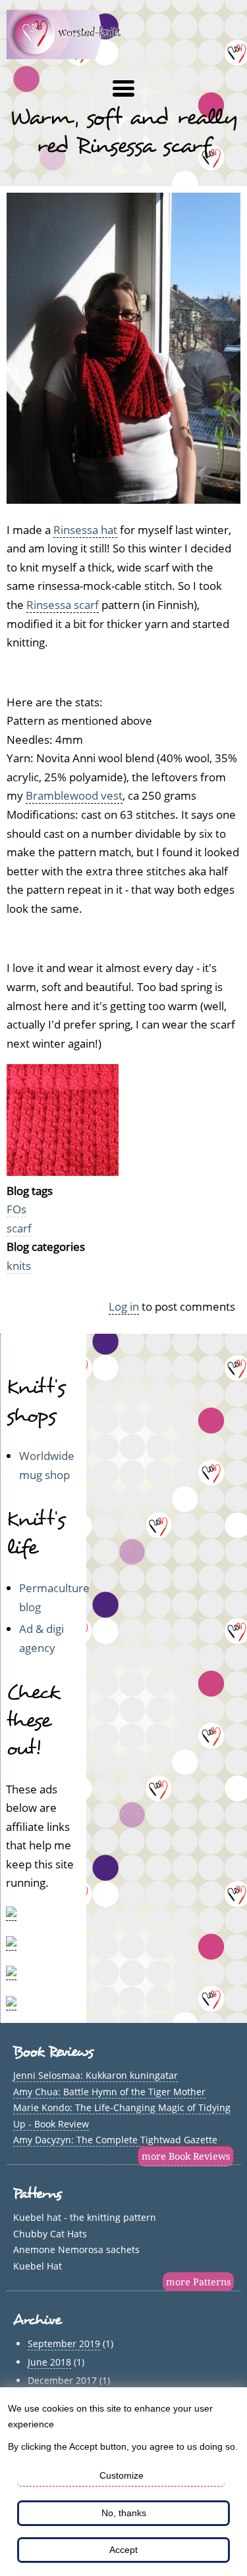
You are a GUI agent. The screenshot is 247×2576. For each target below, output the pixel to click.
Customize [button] (122, 2475)
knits (19, 1266)
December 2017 (62, 2380)
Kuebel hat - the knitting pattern (85, 2217)
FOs (16, 1209)
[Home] (71, 55)
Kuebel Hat (38, 2266)
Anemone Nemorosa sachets (76, 2249)
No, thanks (124, 2513)
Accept (123, 2550)
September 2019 (64, 2344)
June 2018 (49, 2362)
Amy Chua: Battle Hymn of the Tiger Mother (109, 2092)
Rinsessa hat (85, 530)
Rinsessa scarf (63, 605)
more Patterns (198, 2282)
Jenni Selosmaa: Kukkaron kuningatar (96, 2075)
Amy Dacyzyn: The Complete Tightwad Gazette (115, 2140)
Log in (124, 1306)
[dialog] (123, 2482)
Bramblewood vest (74, 795)
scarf (19, 1228)
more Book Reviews (186, 2156)
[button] (123, 89)
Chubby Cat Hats (50, 2234)
